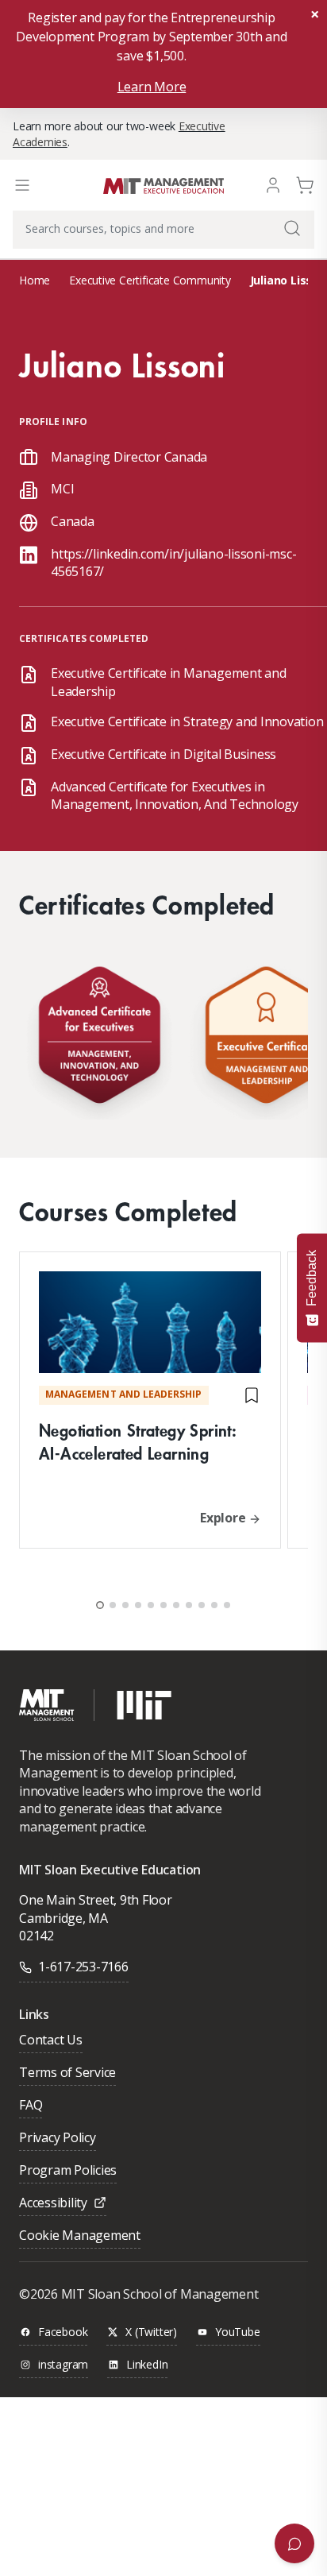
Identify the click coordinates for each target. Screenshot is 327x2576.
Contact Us (51, 2041)
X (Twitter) (151, 2332)
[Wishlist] (252, 1395)
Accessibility (53, 2204)
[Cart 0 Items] (305, 184)
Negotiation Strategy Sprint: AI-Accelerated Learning (137, 1441)
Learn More (152, 87)
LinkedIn (147, 2365)
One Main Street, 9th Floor (96, 1900)
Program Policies (68, 2171)
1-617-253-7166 (83, 1967)
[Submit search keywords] (292, 228)
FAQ (31, 2106)
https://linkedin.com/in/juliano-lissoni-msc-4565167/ (173, 563)
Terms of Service (67, 2073)
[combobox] (163, 230)
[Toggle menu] (22, 185)
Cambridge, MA (63, 1918)
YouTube (238, 2332)
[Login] (273, 184)
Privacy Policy (58, 2139)
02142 (37, 1936)
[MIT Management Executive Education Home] (163, 185)
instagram (63, 2365)
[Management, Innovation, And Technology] (99, 1039)
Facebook (63, 2332)
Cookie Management (80, 2236)
